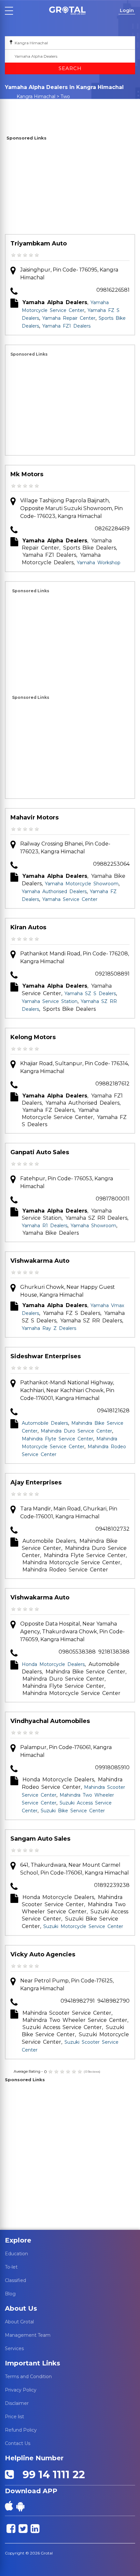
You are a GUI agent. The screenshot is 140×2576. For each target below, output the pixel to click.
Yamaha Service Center (70, 899)
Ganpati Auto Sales (40, 1152)
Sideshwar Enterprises (46, 1356)
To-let (11, 2267)
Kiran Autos (28, 927)
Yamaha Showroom (93, 1226)
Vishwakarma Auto (40, 1261)
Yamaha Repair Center (69, 318)
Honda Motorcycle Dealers (53, 1664)
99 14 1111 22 (51, 2474)
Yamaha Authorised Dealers (54, 891)
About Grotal (19, 2322)
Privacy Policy (21, 2390)
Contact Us (18, 2443)
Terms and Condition (28, 2377)
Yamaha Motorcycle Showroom (82, 884)
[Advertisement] (70, 188)
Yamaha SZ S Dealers (90, 994)
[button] (67, 11)
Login (127, 10)
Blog (10, 2294)
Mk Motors (27, 474)
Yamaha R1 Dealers (45, 1226)
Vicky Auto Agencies (43, 1954)
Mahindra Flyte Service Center (57, 1439)
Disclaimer (17, 2403)
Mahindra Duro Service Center (76, 1431)
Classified (15, 2280)
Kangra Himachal (36, 96)
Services (14, 2348)
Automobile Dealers (45, 1423)
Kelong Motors (33, 1037)
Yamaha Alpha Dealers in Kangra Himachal (39, 105)
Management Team (28, 2335)
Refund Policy (21, 2430)
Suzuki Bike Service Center (73, 1811)
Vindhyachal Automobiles (50, 1721)
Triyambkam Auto (39, 243)
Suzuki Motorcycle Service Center (83, 1926)
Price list (14, 2417)
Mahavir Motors (35, 817)
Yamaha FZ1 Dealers (66, 326)
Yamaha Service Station (50, 1001)
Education (16, 2254)
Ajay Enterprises (36, 1482)
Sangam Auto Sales (40, 1839)
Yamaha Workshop (99, 563)
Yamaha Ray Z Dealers (49, 1328)
